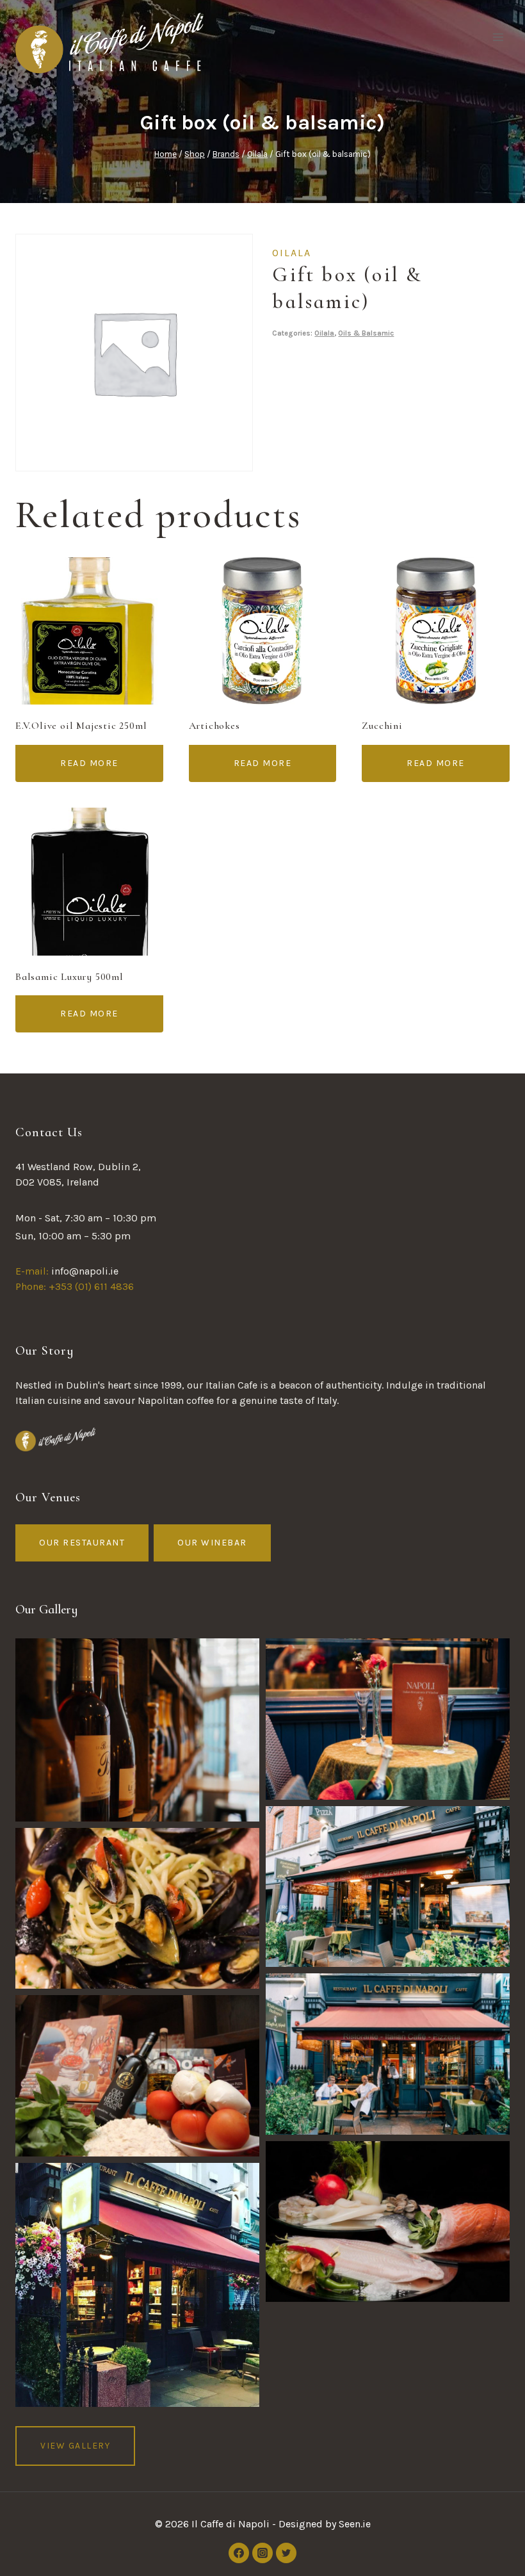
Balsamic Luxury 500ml (69, 977)
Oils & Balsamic (366, 333)
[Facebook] (239, 2553)
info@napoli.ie (85, 1271)
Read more (89, 763)
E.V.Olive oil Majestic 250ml (81, 726)
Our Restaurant (82, 1543)
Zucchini (382, 726)
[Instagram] (262, 2553)
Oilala (292, 253)
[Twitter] (286, 2553)
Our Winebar (212, 1543)
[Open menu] (498, 37)
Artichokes (214, 726)
